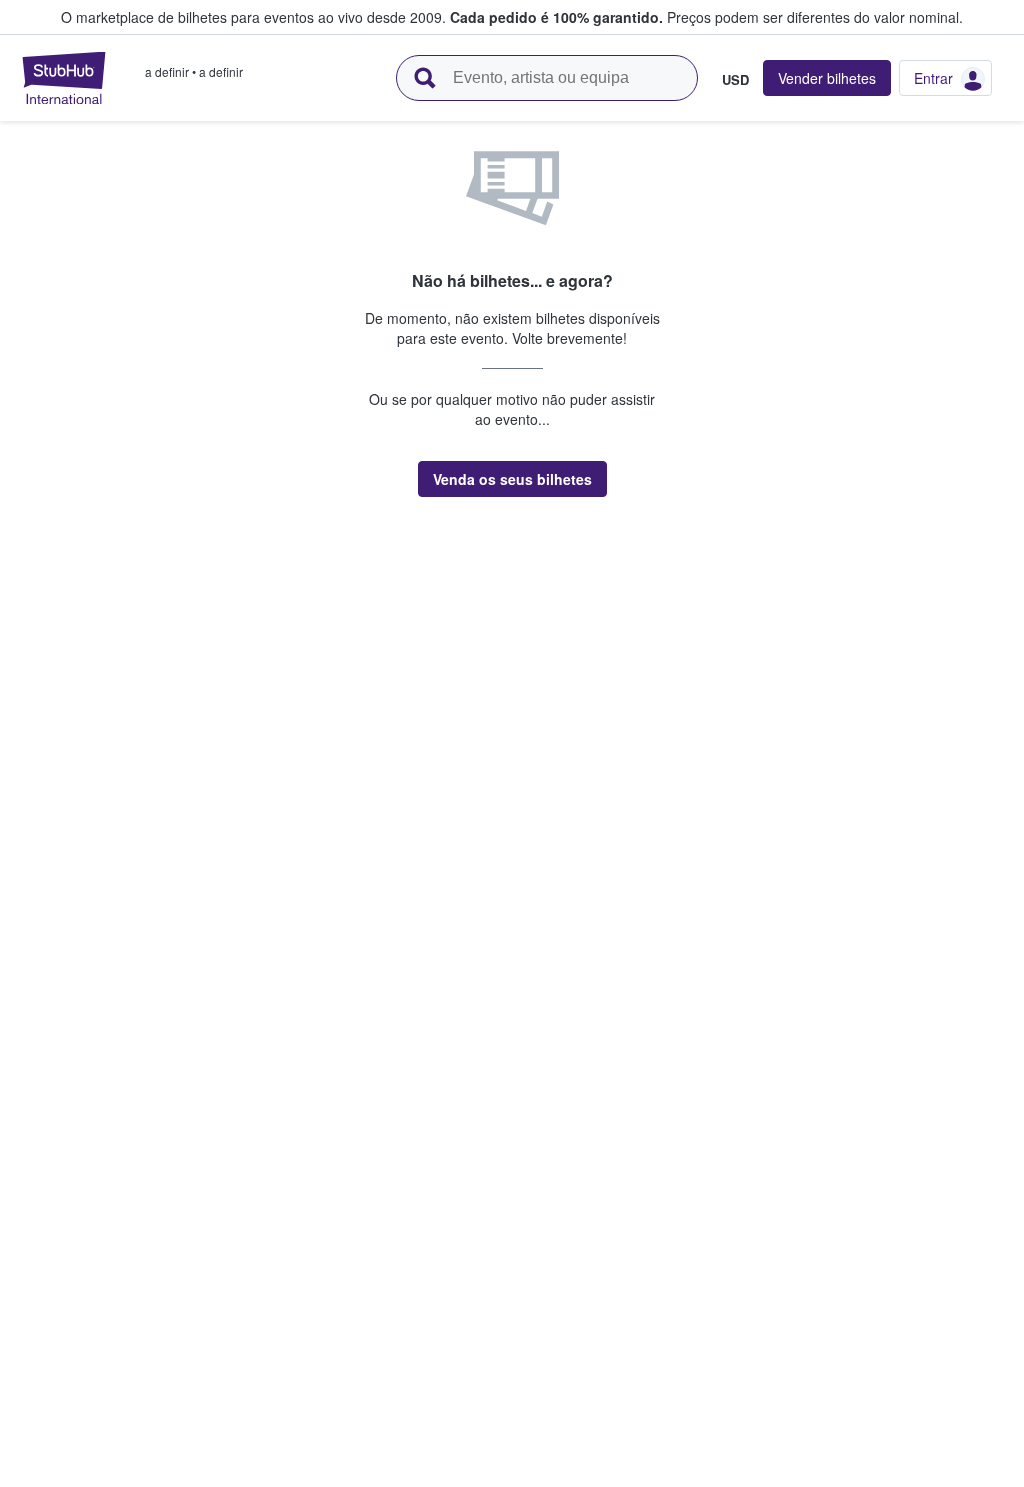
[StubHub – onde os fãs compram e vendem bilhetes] (64, 78)
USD (735, 79)
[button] (512, 479)
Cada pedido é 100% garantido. (556, 17)
